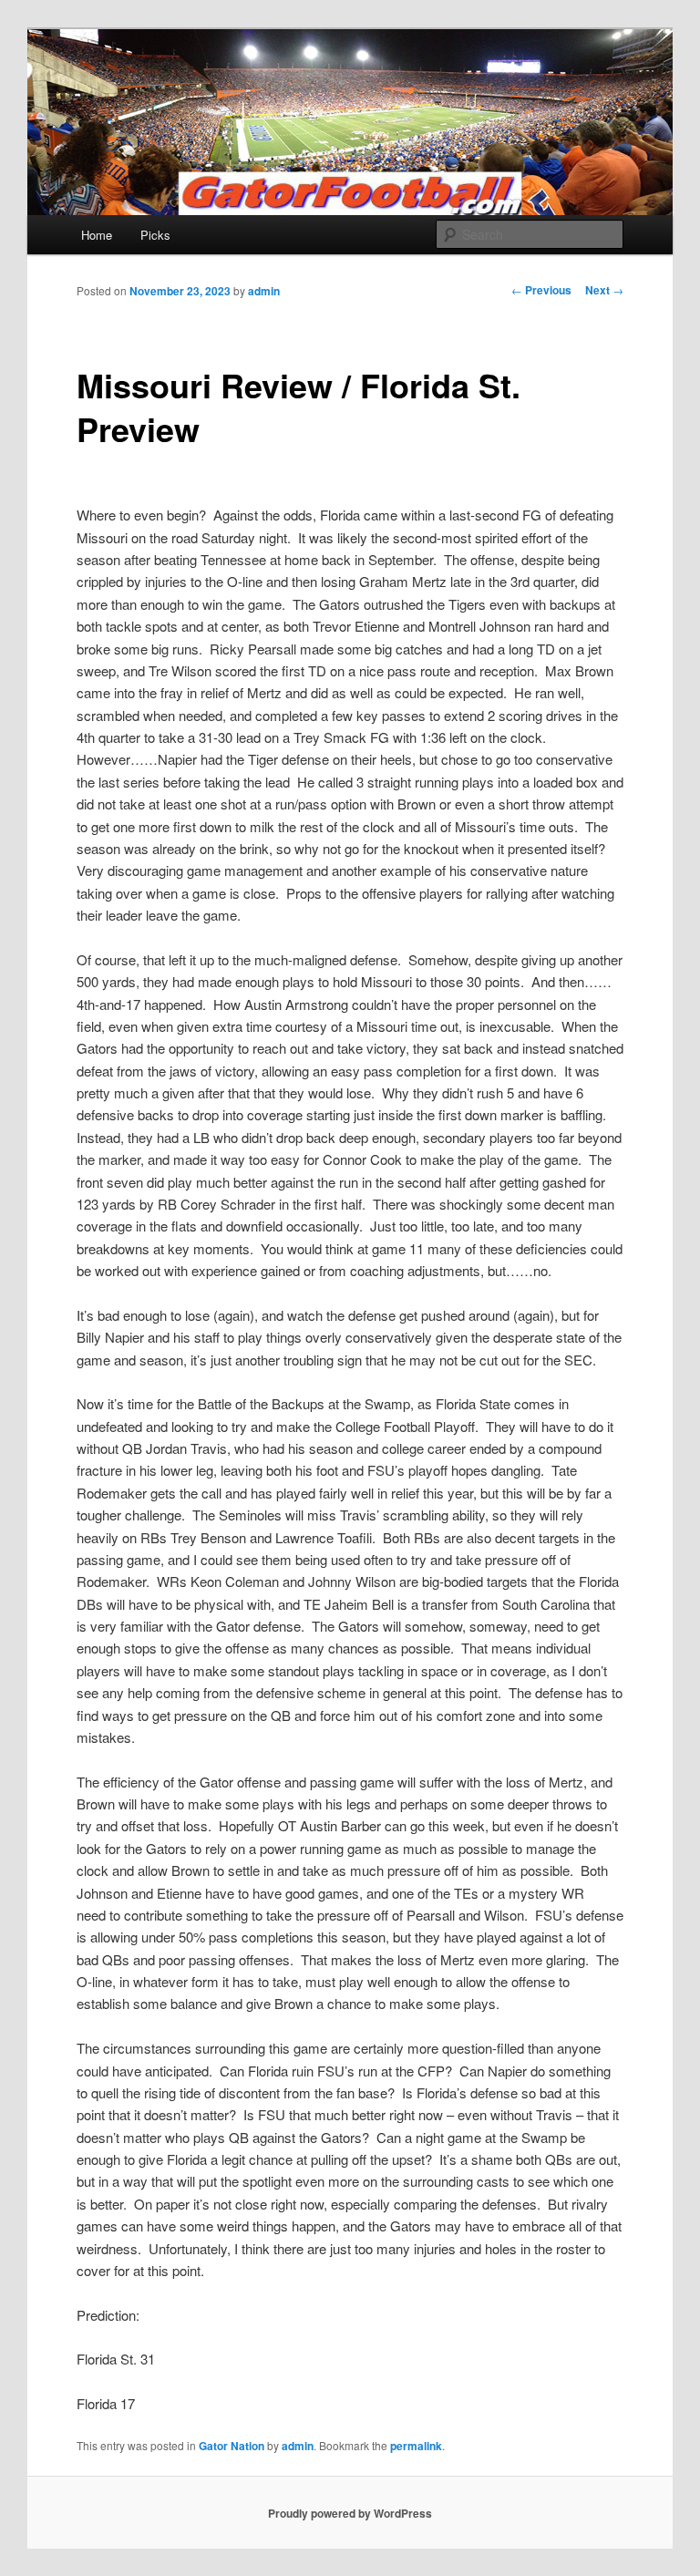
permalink (416, 2446)
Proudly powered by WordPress (350, 2513)
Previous (541, 290)
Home (97, 235)
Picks (155, 235)
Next (604, 290)
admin (264, 291)
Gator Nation (232, 2446)
